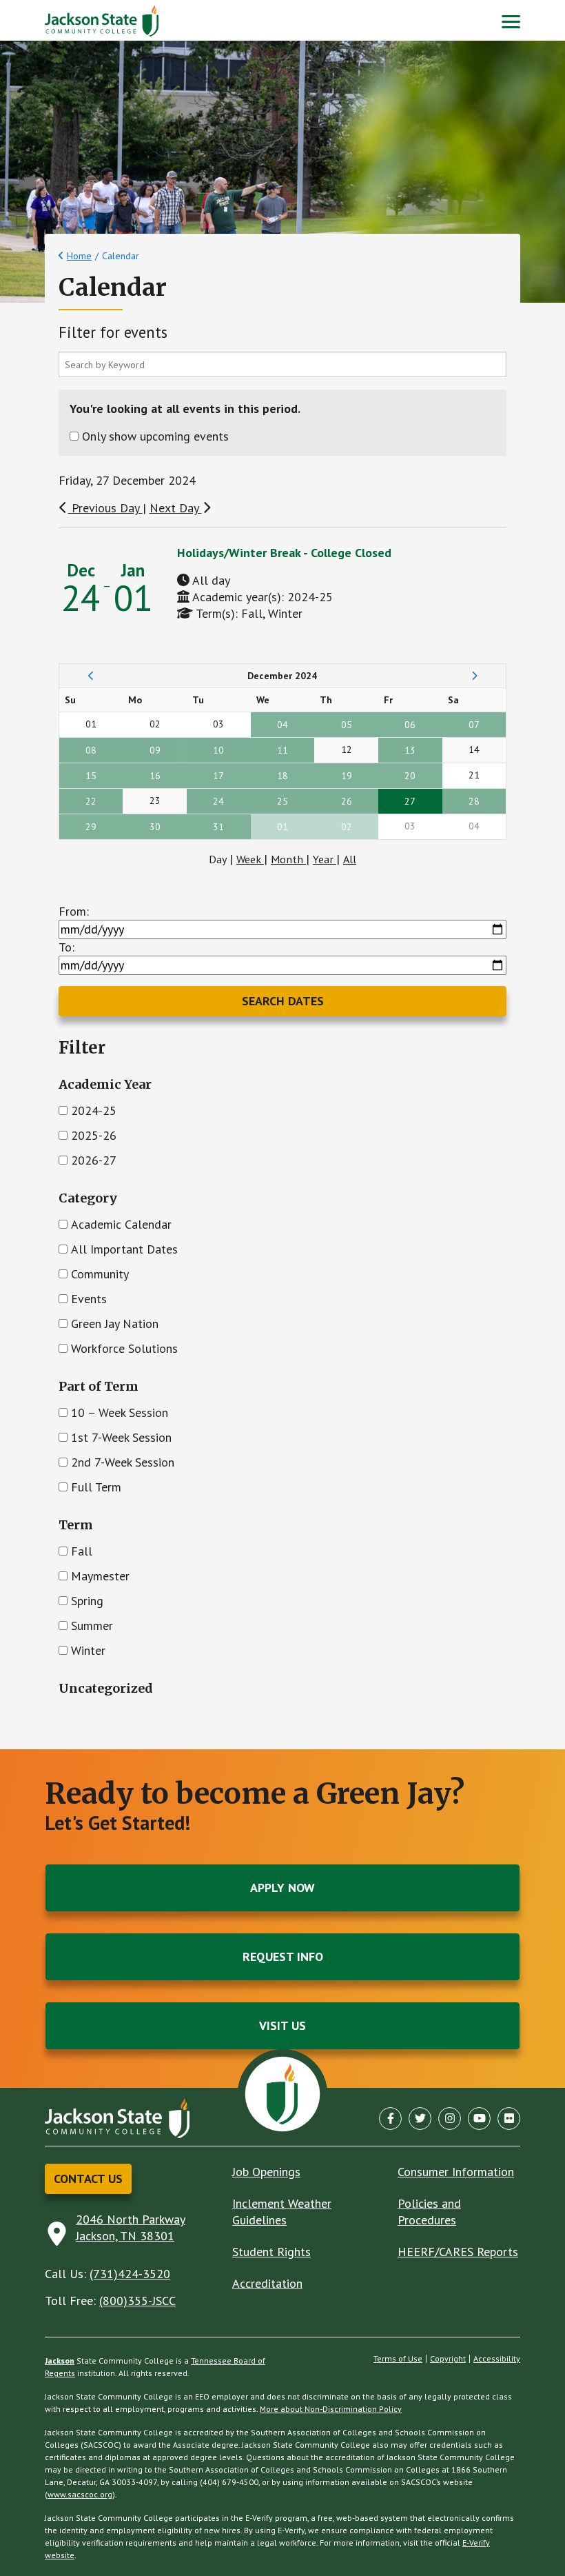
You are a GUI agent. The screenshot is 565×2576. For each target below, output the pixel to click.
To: (66, 947)
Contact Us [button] (88, 2178)
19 (347, 776)
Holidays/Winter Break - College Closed (284, 553)
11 (282, 750)
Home (79, 256)
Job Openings (266, 2172)
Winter (88, 1650)
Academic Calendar (121, 1224)
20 (410, 776)
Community (100, 1274)
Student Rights (271, 2252)
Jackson (60, 2361)
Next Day (176, 508)
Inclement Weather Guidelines (282, 2212)
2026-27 (94, 1160)
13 (410, 750)
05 (347, 725)
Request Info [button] (283, 1956)
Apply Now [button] (282, 1888)
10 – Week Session (120, 1412)
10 (218, 750)
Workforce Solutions (124, 1348)
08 (91, 750)
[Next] (474, 676)
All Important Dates (124, 1249)
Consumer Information (456, 2172)
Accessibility (497, 2359)
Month (288, 859)
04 (282, 725)
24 (218, 801)
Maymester (100, 1576)
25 (282, 801)
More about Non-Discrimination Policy (331, 2409)
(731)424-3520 (130, 2274)
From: (74, 911)
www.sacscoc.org (80, 2494)
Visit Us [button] (282, 2025)
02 (347, 827)
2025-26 (94, 1135)
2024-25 (94, 1110)
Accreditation (267, 2283)
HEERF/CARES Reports (458, 2252)
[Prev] (91, 676)
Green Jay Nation (115, 1324)
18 (282, 776)
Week (250, 859)
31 (218, 827)
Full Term (96, 1487)
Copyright (448, 2359)
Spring (87, 1601)
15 (91, 776)
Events (89, 1299)
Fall (82, 1551)
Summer (92, 1626)
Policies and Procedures (429, 2212)
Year (325, 859)
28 (474, 801)
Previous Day (105, 508)
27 (410, 801)
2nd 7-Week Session (123, 1462)
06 (410, 725)
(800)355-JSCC (137, 2301)
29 (91, 827)
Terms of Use (398, 2359)
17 (218, 776)
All (350, 859)
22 (91, 801)
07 (474, 725)
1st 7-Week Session (121, 1437)
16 (155, 776)
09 (155, 750)
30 (155, 827)
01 (282, 827)
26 (347, 801)
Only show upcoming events (155, 436)
